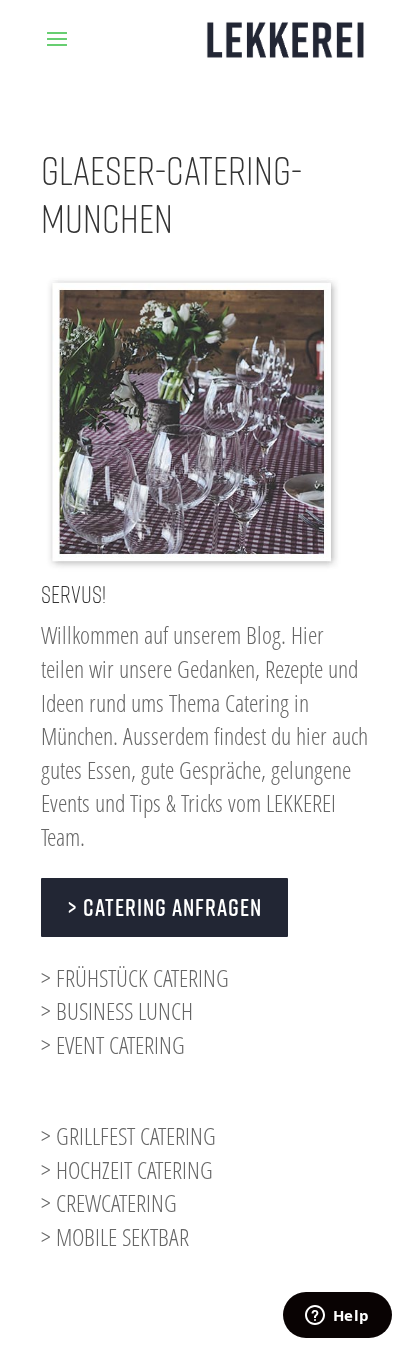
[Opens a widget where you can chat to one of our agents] (337, 1317)
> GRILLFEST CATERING (128, 1135)
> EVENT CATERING (113, 1044)
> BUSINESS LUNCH (117, 1010)
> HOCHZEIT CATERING (127, 1169)
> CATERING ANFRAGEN (164, 907)
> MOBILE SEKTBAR (115, 1236)
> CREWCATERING (109, 1202)
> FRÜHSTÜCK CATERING (135, 977)
